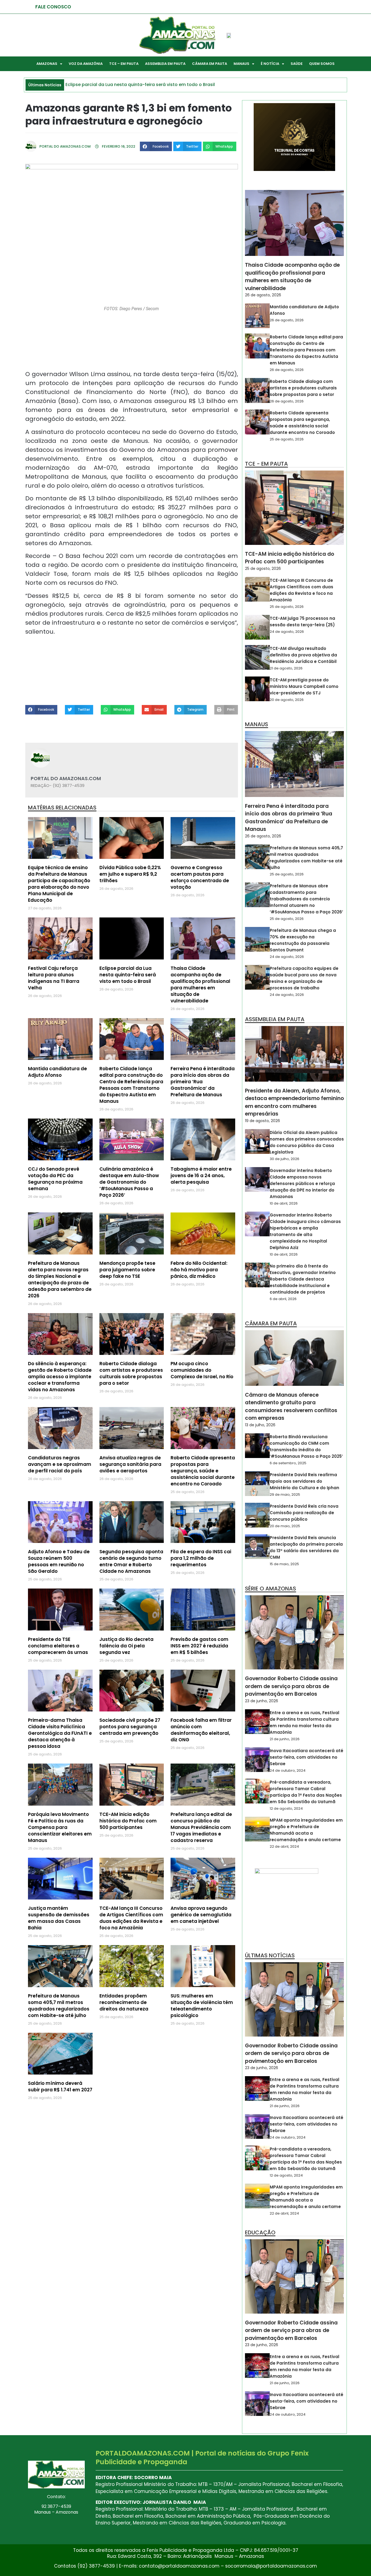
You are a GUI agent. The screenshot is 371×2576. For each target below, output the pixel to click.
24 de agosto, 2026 (287, 632)
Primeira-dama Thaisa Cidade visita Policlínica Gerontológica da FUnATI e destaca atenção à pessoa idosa (60, 1733)
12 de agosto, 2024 (286, 1808)
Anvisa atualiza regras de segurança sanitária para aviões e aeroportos (130, 1464)
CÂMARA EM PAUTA (210, 64)
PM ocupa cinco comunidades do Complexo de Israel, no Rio (202, 1370)
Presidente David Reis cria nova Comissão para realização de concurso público (304, 1513)
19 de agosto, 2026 (262, 1121)
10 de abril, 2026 (284, 1203)
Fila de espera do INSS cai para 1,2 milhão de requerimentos (201, 1558)
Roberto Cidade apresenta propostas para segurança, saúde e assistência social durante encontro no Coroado (203, 1471)
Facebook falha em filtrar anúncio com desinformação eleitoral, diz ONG (201, 1730)
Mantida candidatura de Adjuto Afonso (57, 1072)
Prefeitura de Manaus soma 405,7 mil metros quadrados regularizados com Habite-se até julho (59, 2006)
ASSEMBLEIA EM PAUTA (165, 64)
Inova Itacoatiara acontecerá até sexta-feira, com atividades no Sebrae (306, 1757)
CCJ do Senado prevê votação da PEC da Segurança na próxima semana (55, 1179)
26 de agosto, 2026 (263, 295)
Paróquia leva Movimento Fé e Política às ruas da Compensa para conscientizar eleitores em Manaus (60, 1827)
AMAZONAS (47, 64)
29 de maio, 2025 (285, 1495)
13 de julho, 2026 (260, 1425)
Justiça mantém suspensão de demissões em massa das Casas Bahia (59, 1918)
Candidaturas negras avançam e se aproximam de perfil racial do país (60, 1464)
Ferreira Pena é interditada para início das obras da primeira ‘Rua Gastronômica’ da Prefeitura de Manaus (289, 818)
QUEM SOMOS (322, 64)
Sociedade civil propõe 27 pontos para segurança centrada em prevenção (130, 1727)
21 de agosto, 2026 (286, 668)
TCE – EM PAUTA (124, 64)
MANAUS (241, 64)
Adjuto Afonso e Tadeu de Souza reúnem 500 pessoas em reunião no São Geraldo (59, 1561)
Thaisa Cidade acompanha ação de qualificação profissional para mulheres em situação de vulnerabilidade (200, 984)
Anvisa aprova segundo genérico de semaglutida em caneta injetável (201, 1915)
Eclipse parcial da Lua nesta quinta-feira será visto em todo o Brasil (128, 975)
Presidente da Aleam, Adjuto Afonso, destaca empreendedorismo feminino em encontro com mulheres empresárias (294, 1102)
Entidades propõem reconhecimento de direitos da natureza (124, 2002)
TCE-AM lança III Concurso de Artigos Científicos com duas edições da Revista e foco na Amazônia (131, 1918)
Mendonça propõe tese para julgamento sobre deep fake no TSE (127, 1270)
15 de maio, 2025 (284, 1564)
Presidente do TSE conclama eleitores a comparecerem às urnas (58, 1646)
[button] (156, 146)
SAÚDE (297, 64)
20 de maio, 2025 (285, 1526)
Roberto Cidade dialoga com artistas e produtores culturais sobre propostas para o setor (131, 1373)
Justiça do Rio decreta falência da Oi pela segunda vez (126, 1646)
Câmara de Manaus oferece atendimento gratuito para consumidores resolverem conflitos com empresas (291, 1407)
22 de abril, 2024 (284, 1846)
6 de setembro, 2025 (288, 1463)
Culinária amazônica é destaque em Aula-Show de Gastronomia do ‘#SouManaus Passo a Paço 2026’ (129, 1182)
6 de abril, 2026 (283, 1299)
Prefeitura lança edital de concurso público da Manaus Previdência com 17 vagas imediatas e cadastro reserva (201, 1827)
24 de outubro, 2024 (288, 1770)
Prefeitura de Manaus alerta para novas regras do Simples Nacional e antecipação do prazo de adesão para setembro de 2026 (60, 1279)
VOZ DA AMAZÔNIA (86, 64)
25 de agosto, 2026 (287, 439)
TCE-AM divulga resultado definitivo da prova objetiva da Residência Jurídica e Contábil (303, 655)
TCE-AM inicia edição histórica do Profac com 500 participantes (128, 1821)
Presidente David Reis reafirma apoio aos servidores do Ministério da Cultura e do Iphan (304, 1481)
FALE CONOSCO (53, 7)
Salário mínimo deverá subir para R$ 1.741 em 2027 (60, 2086)
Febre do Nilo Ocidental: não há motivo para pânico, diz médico (199, 1270)
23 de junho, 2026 (262, 1701)
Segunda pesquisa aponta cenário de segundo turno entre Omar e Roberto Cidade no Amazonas (131, 1561)
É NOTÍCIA (270, 64)
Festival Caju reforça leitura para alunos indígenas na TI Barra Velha (54, 978)
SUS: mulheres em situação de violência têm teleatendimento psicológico (202, 2006)
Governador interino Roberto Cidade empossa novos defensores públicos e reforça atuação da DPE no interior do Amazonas (302, 1184)
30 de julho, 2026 (284, 1159)
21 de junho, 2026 (285, 1739)
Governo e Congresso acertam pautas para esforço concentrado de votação (200, 877)
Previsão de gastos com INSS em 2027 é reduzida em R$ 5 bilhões (199, 1646)
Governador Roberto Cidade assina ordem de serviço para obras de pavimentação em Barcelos (291, 1686)
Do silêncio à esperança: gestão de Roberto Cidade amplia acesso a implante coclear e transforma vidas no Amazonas (60, 1377)
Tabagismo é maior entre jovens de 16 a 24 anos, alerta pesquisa (201, 1176)
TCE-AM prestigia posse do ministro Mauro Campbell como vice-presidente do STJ (304, 686)
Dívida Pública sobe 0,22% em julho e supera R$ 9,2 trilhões (130, 874)
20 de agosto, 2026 (287, 700)
